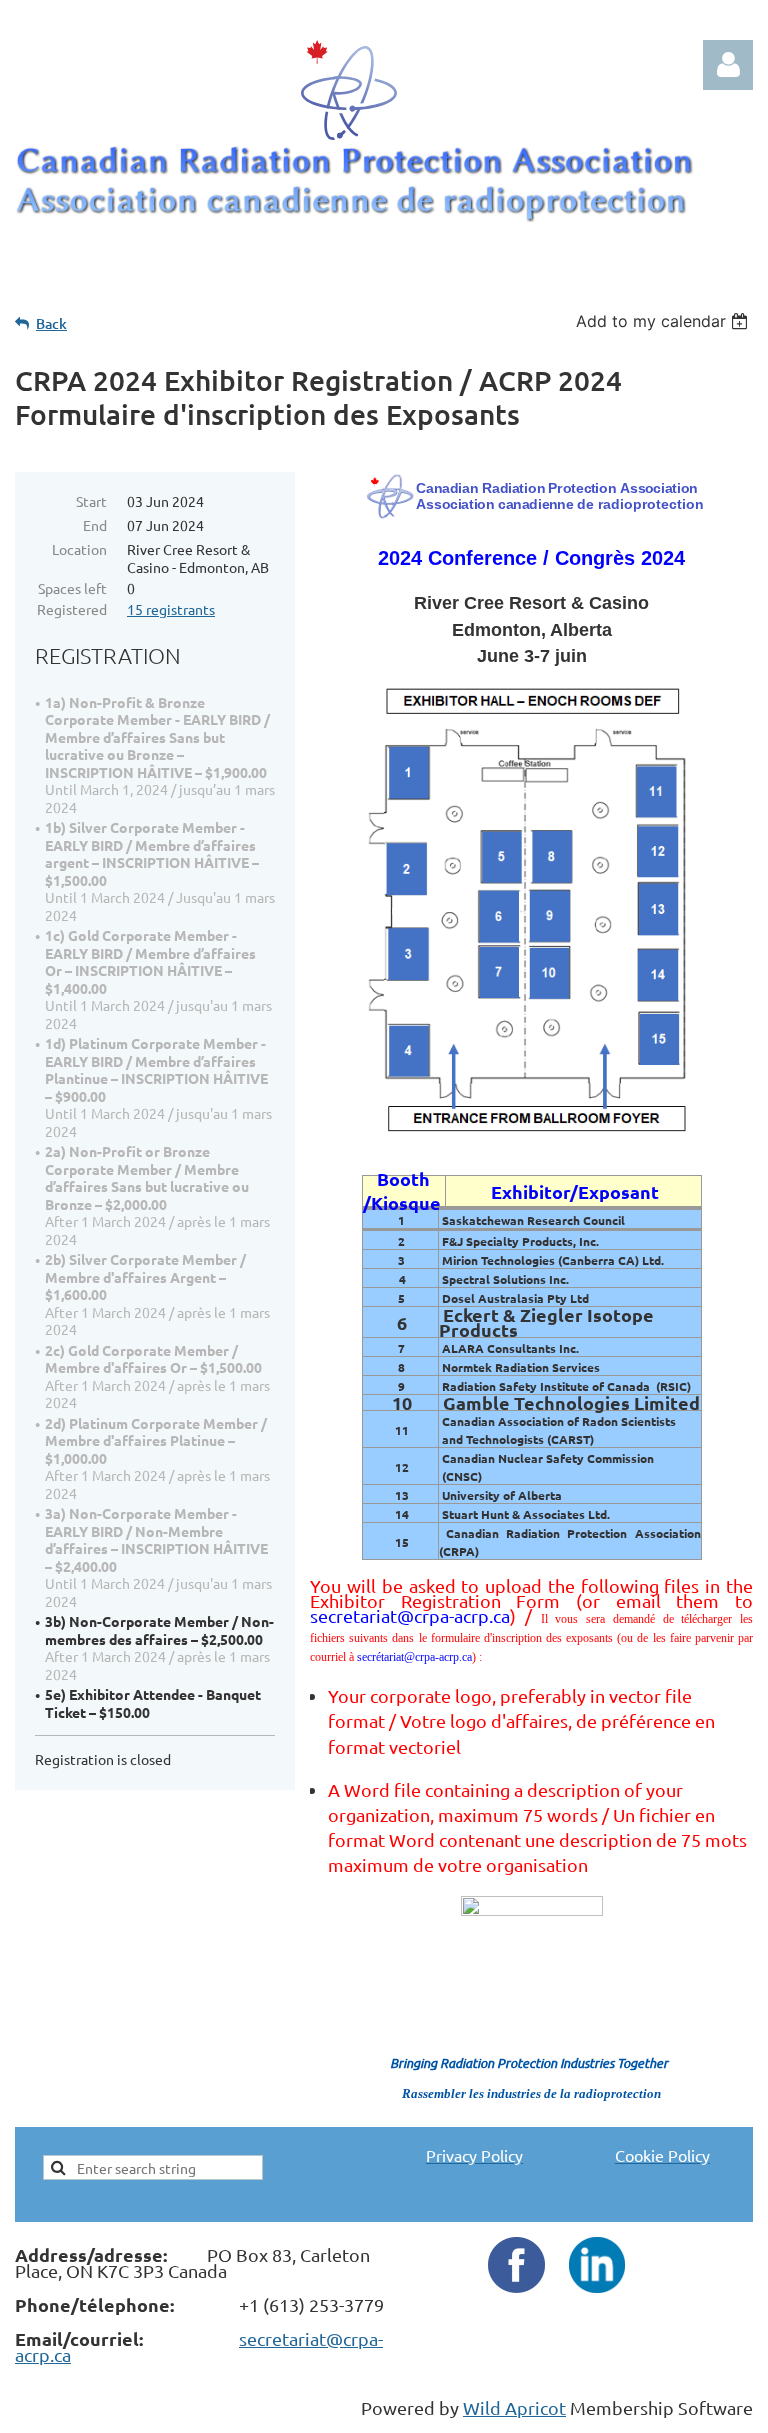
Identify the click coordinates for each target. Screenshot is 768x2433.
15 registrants (171, 609)
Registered (72, 609)
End (95, 525)
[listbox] (664, 321)
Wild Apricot (514, 2407)
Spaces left (72, 588)
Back (51, 323)
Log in (728, 65)
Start (91, 501)
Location (79, 549)
